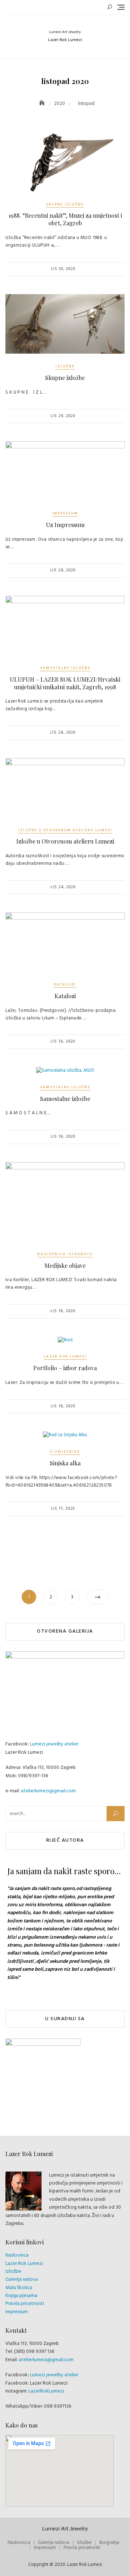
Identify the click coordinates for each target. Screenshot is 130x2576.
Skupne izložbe (65, 204)
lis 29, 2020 (63, 416)
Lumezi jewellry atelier (54, 1744)
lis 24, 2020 (63, 887)
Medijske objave (65, 1265)
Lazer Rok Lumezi (65, 1356)
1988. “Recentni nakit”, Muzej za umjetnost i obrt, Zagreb (65, 219)
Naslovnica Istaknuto (65, 1254)
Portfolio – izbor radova (65, 1368)
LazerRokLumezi (46, 2391)
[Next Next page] (97, 1597)
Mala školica (19, 2288)
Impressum (65, 513)
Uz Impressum (65, 525)
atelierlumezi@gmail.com (48, 1791)
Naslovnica (17, 2255)
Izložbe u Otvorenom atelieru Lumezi (65, 830)
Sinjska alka (65, 1463)
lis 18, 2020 (63, 1041)
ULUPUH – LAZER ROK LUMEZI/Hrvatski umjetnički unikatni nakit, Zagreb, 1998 (65, 683)
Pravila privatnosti (25, 2304)
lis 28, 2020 (63, 570)
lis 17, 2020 (63, 1509)
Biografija (109, 2543)
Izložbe (65, 366)
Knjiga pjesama (21, 2296)
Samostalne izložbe (65, 668)
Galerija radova (22, 2280)
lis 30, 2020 (63, 269)
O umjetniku (65, 1452)
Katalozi (65, 984)
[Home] (43, 104)
